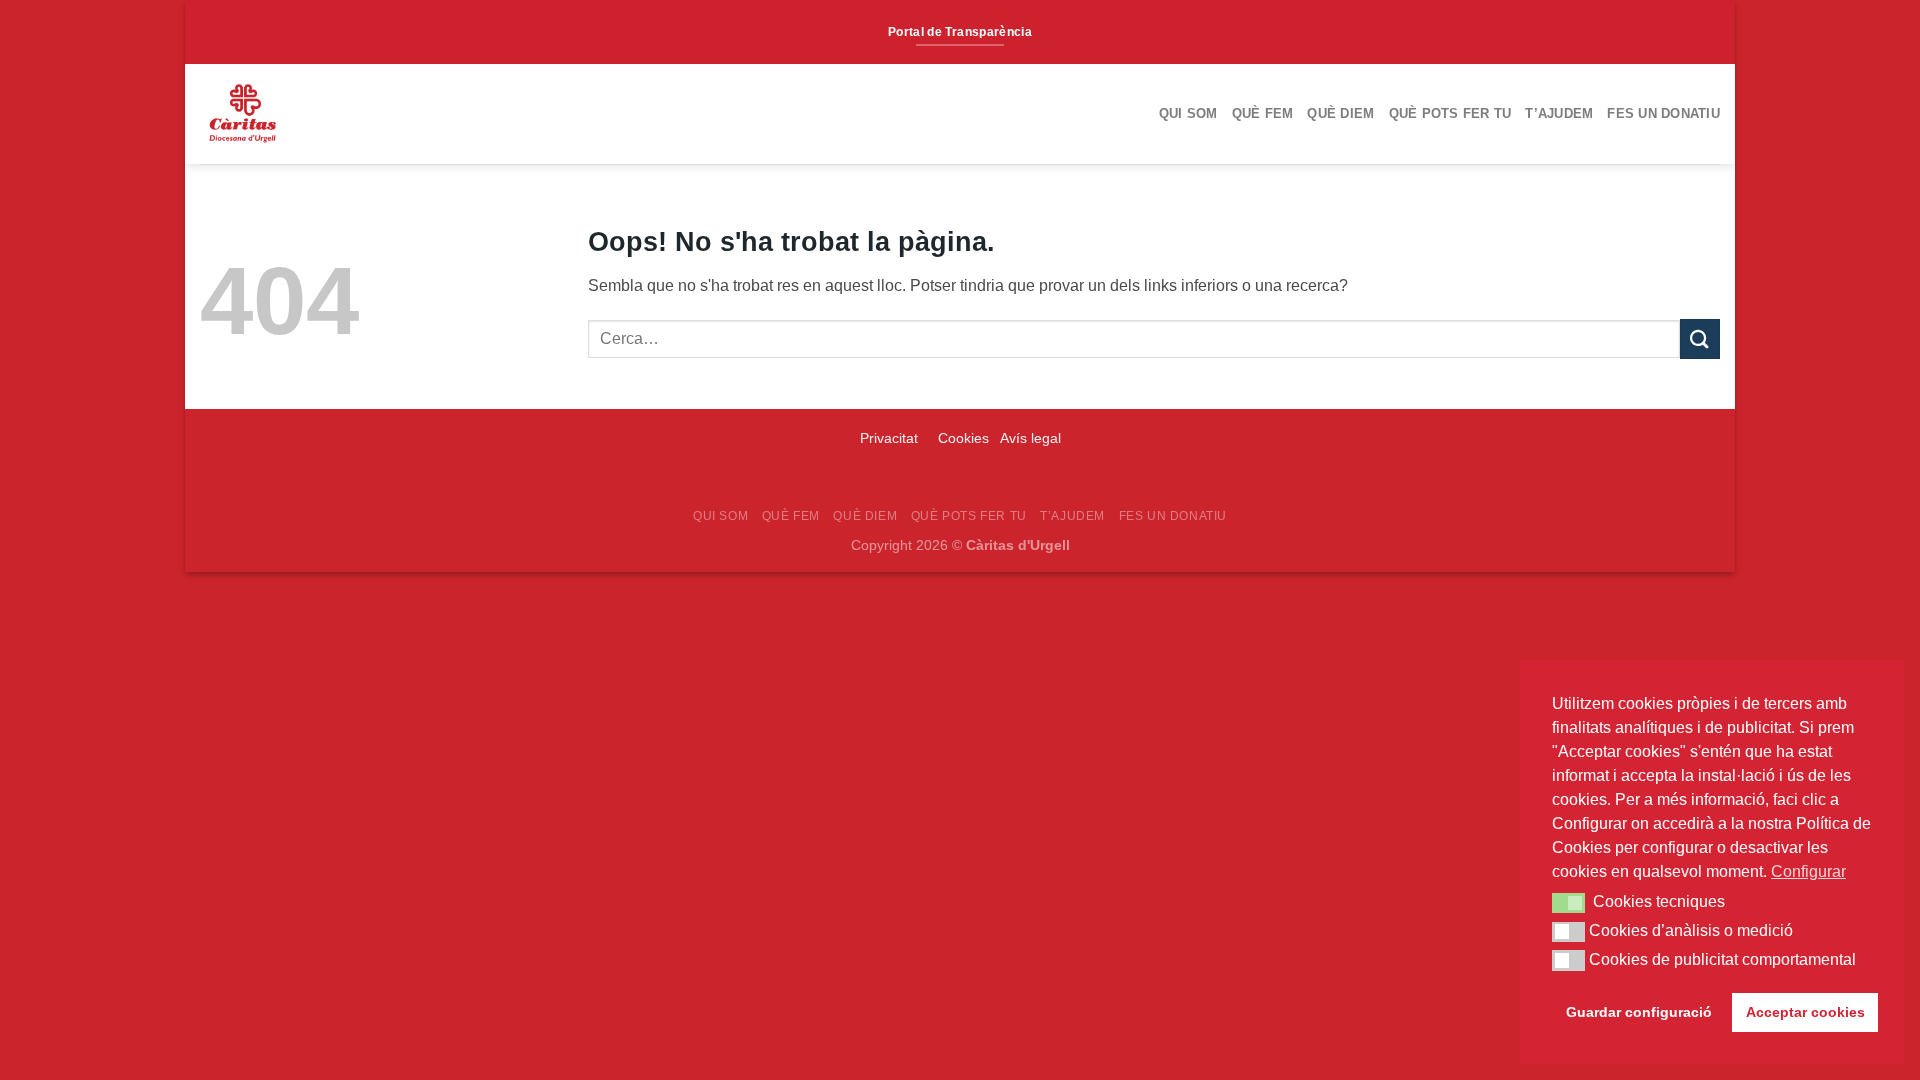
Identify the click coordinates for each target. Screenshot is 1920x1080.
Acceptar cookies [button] (1805, 1012)
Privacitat (891, 438)
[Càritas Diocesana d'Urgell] (313, 114)
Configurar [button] (1808, 871)
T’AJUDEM (1559, 113)
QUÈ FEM (1263, 113)
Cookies (963, 438)
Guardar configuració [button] (1639, 1012)
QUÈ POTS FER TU (1450, 113)
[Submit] (1700, 338)
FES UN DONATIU (1663, 113)
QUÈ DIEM (1340, 113)
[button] (1568, 903)
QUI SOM (1188, 113)
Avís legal (1030, 438)
